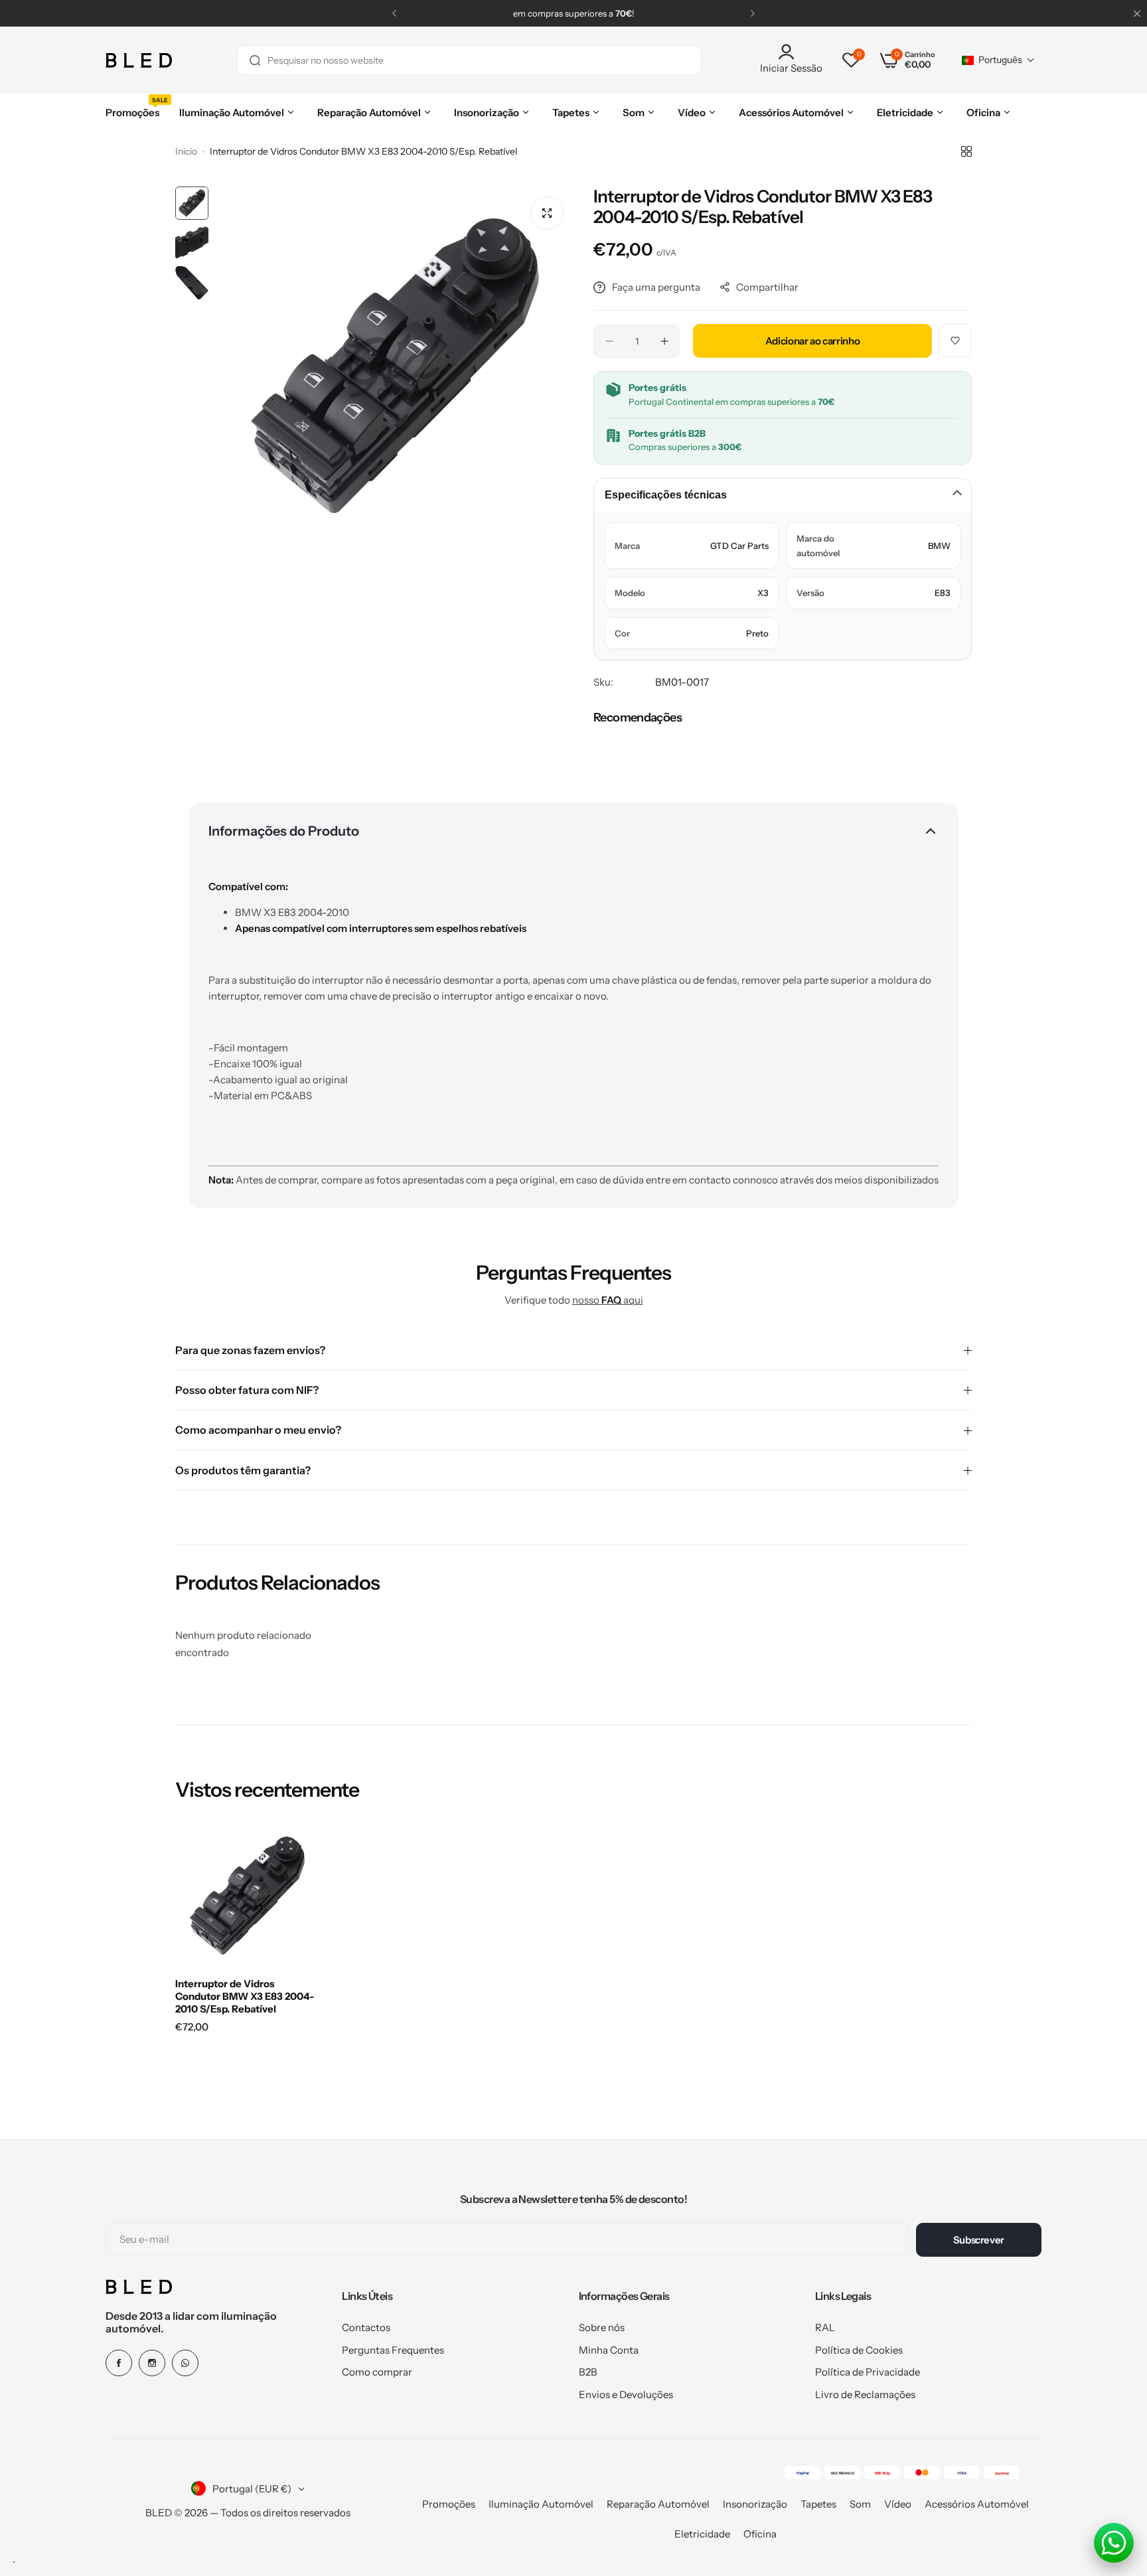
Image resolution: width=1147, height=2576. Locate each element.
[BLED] (139, 60)
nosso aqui (608, 1300)
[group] (394, 366)
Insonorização (755, 2504)
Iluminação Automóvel (541, 2504)
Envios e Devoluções (626, 2394)
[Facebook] (119, 2363)
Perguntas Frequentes (393, 2350)
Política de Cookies (859, 2350)
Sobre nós (602, 2327)
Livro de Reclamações (865, 2394)
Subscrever (979, 2240)
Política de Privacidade (868, 2372)
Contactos (366, 2327)
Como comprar (377, 2372)
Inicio (186, 151)
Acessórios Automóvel (977, 2504)
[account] (791, 52)
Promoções (449, 2504)
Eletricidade (702, 2534)
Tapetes (818, 2504)
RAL (825, 2327)
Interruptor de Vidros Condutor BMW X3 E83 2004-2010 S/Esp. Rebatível (245, 1996)
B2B (588, 2372)
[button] (394, 13)
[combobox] (469, 60)
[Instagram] (152, 2363)
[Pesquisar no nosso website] (255, 60)
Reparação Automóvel (658, 2504)
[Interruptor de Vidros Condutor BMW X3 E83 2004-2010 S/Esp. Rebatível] (247, 1896)
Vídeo (898, 2504)
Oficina (760, 2534)
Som (860, 2504)
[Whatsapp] (185, 2363)
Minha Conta (609, 2350)
